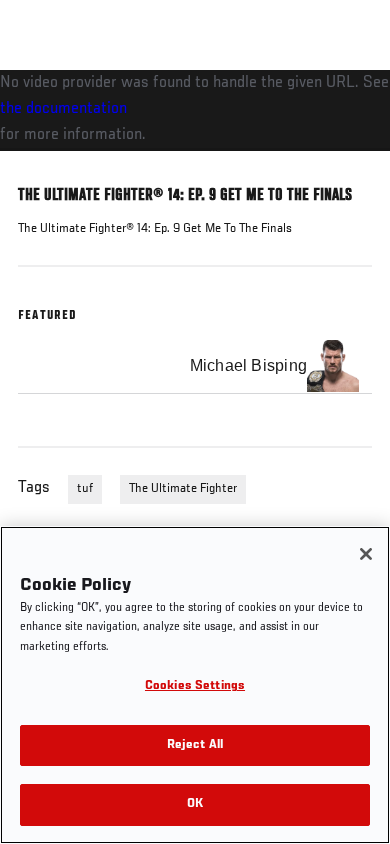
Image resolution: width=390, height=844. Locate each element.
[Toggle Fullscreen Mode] (349, 163)
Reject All (195, 745)
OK (195, 804)
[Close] (366, 554)
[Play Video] (195, 110)
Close (354, 108)
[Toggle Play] (42, 163)
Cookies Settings (195, 686)
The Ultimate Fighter (183, 489)
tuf (85, 489)
